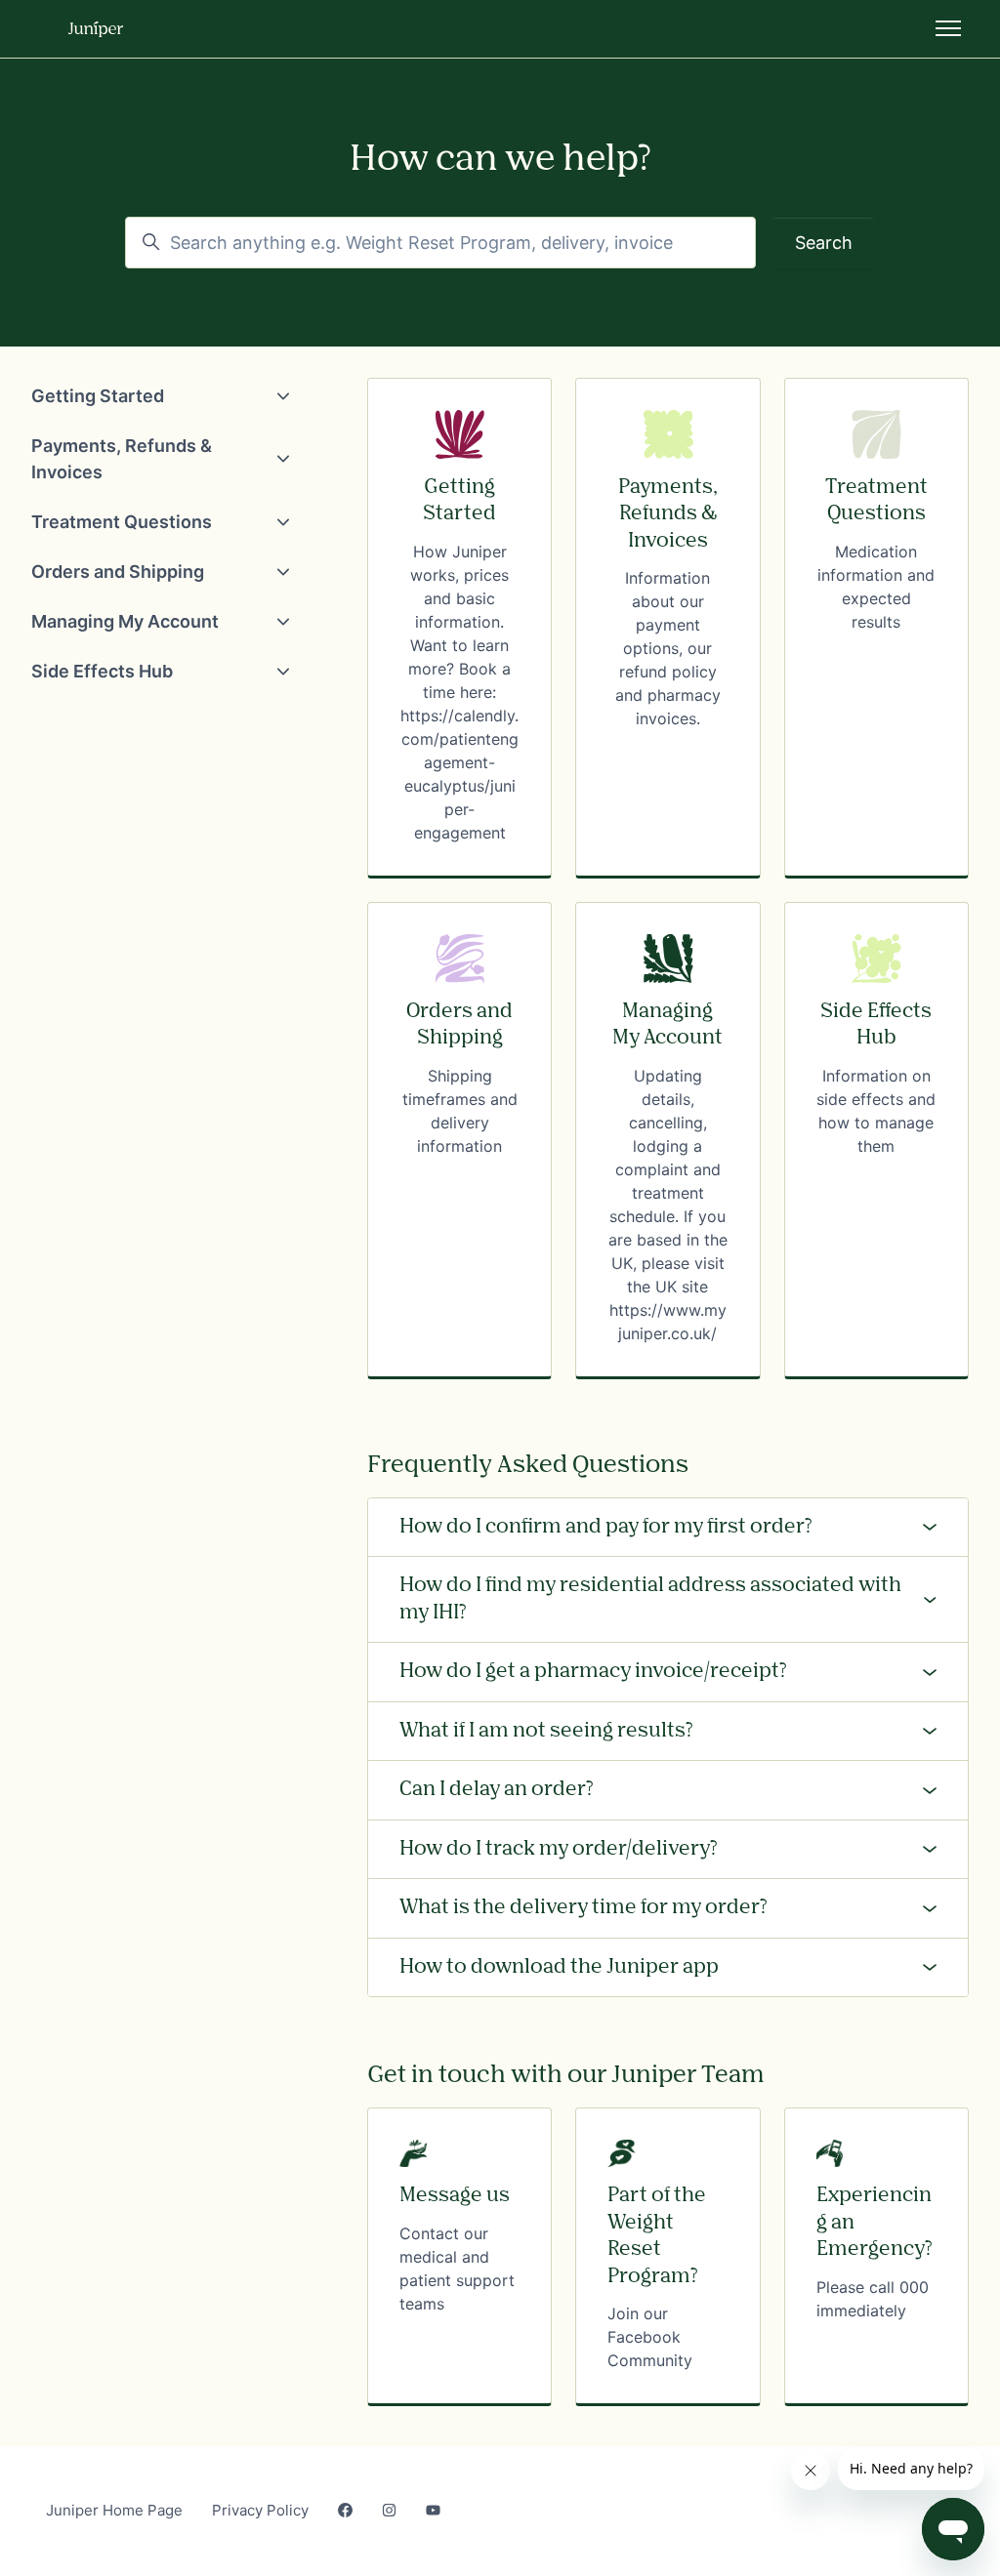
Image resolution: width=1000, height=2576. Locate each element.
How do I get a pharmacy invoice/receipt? (593, 1671)
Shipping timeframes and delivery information (460, 1111)
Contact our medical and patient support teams (457, 2269)
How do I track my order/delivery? (559, 1849)
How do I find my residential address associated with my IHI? (650, 1599)
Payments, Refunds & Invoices (122, 459)
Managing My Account (125, 621)
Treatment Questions (122, 522)
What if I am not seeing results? (546, 1731)
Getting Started (98, 396)
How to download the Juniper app (559, 1967)
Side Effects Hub (102, 671)
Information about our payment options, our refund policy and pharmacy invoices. (668, 648)
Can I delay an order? (497, 1789)
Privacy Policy (260, 2510)
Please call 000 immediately (873, 2299)
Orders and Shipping (118, 572)
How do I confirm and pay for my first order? (606, 1527)
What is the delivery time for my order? (583, 1907)
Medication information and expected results (876, 587)
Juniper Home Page (114, 2510)
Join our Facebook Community (650, 2337)
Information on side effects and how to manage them (876, 1111)
